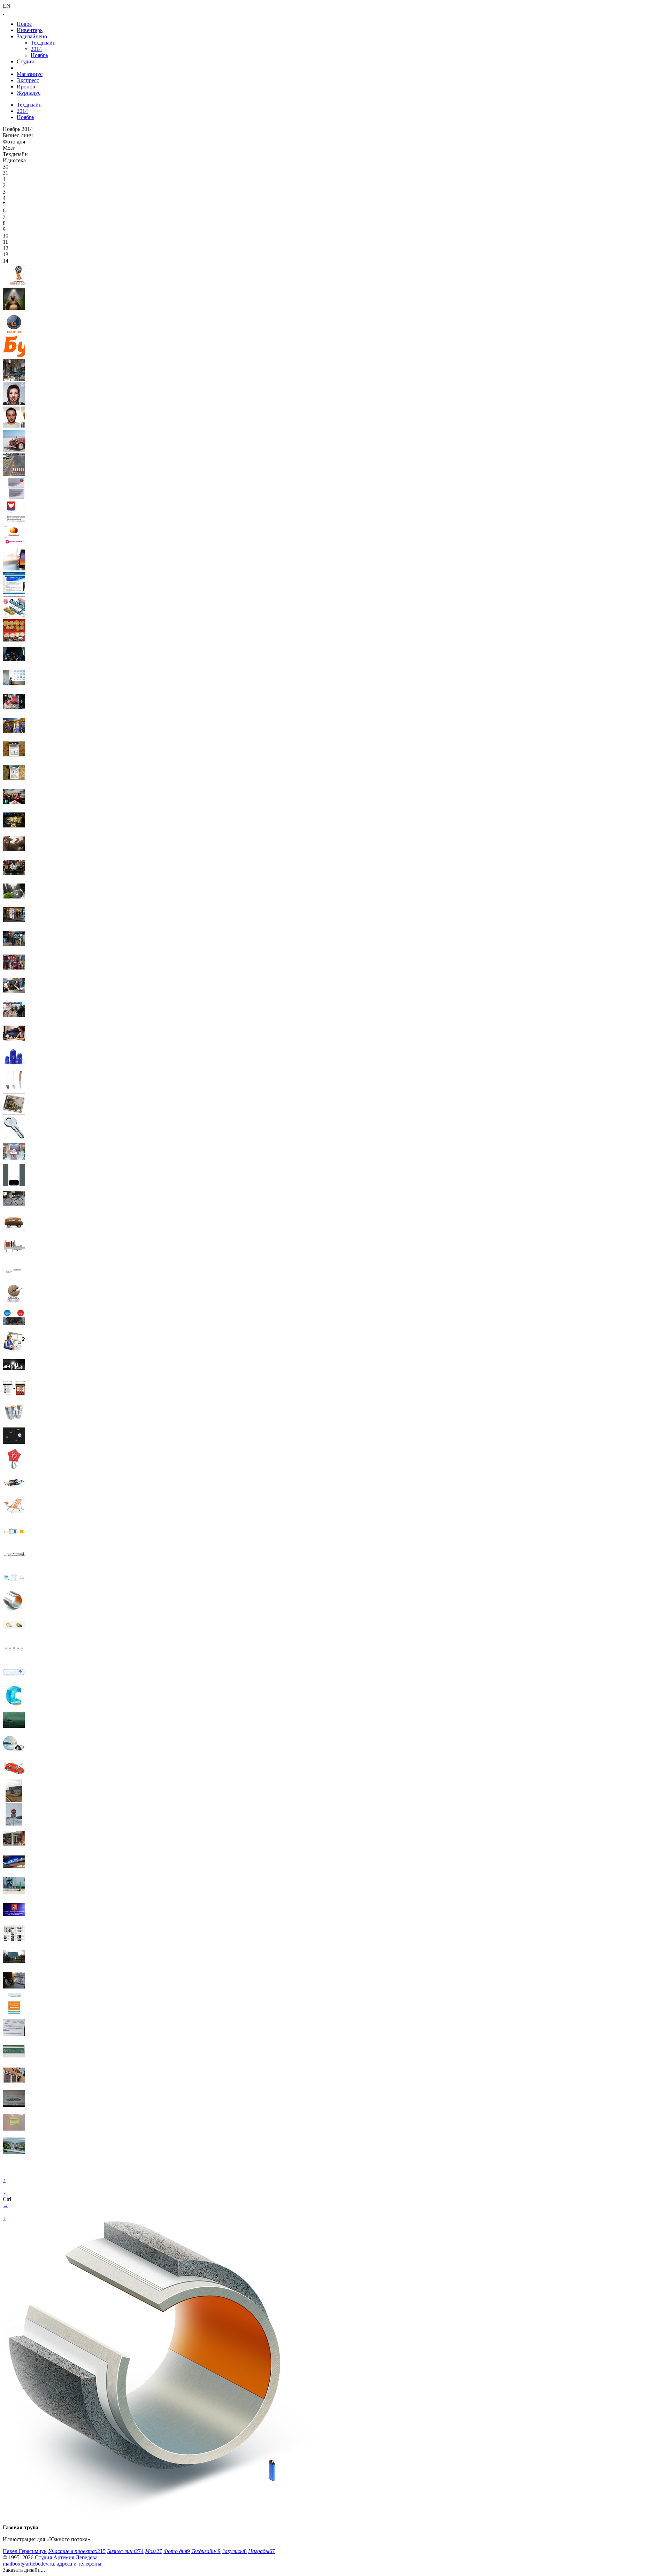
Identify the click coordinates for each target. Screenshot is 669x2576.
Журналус (29, 93)
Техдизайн (43, 43)
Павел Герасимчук (25, 2551)
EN (7, 6)
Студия (25, 61)
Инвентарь (30, 30)
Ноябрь (39, 55)
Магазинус (30, 74)
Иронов (26, 87)
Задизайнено (32, 36)
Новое (24, 24)
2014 (36, 49)
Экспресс (28, 80)
